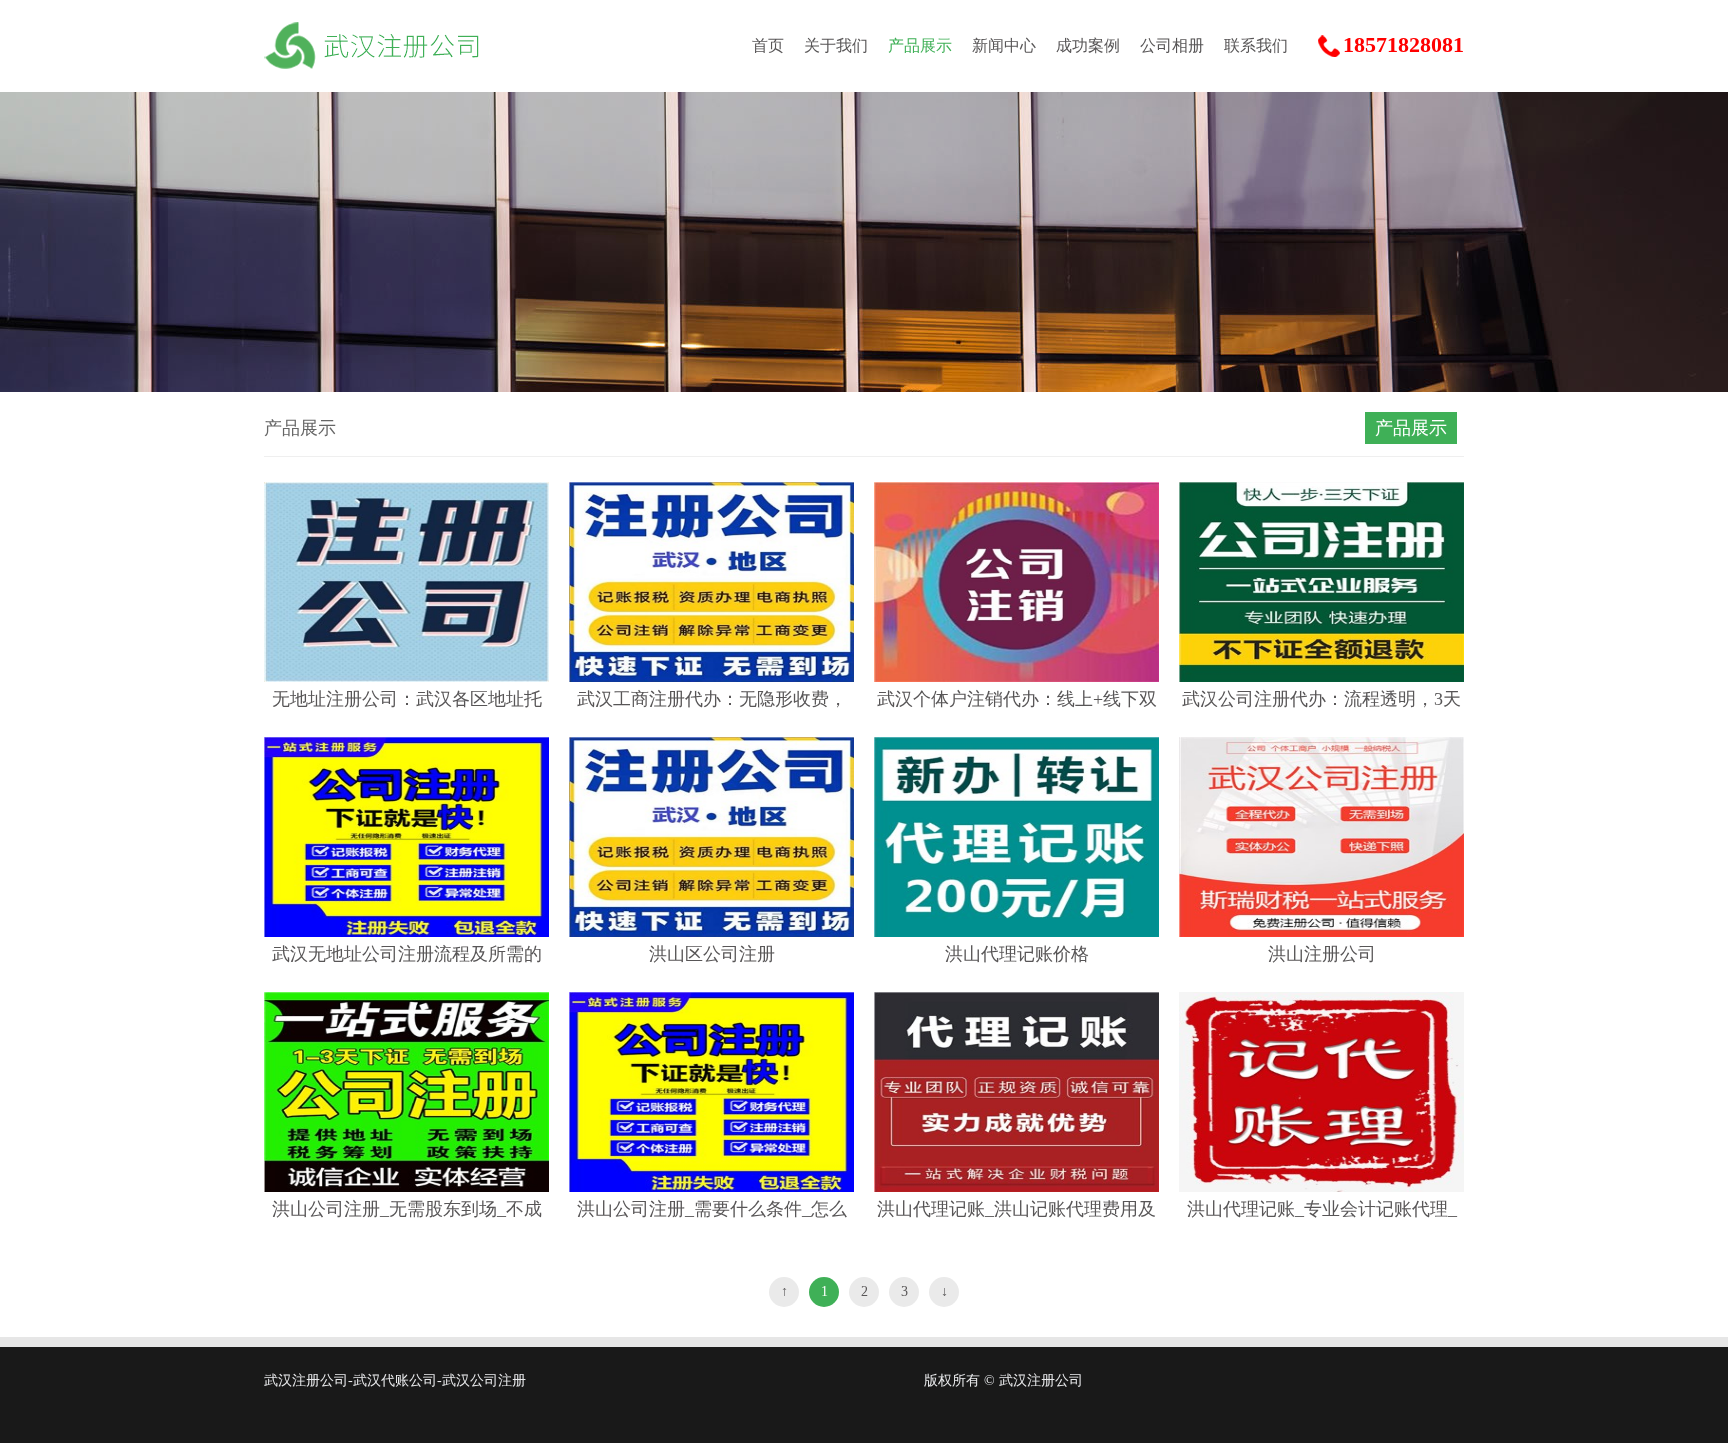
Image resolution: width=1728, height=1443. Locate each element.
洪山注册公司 (1322, 954)
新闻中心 (1004, 45)
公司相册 (1172, 45)
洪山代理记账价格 (1017, 954)
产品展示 (920, 45)
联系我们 (1256, 45)
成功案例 (1088, 45)
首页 (768, 45)
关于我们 (836, 45)
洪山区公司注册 (712, 954)
